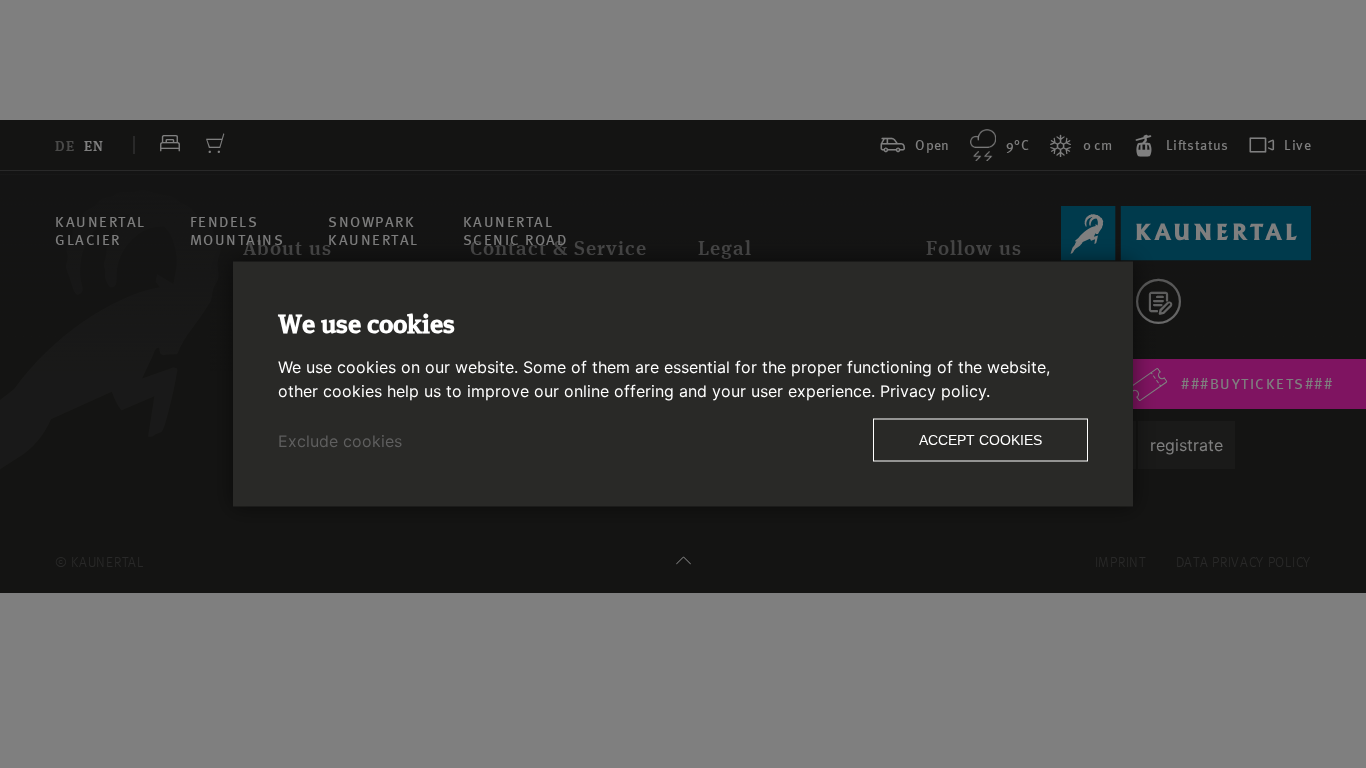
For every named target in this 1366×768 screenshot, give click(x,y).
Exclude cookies (340, 441)
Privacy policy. (935, 391)
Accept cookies (980, 440)
